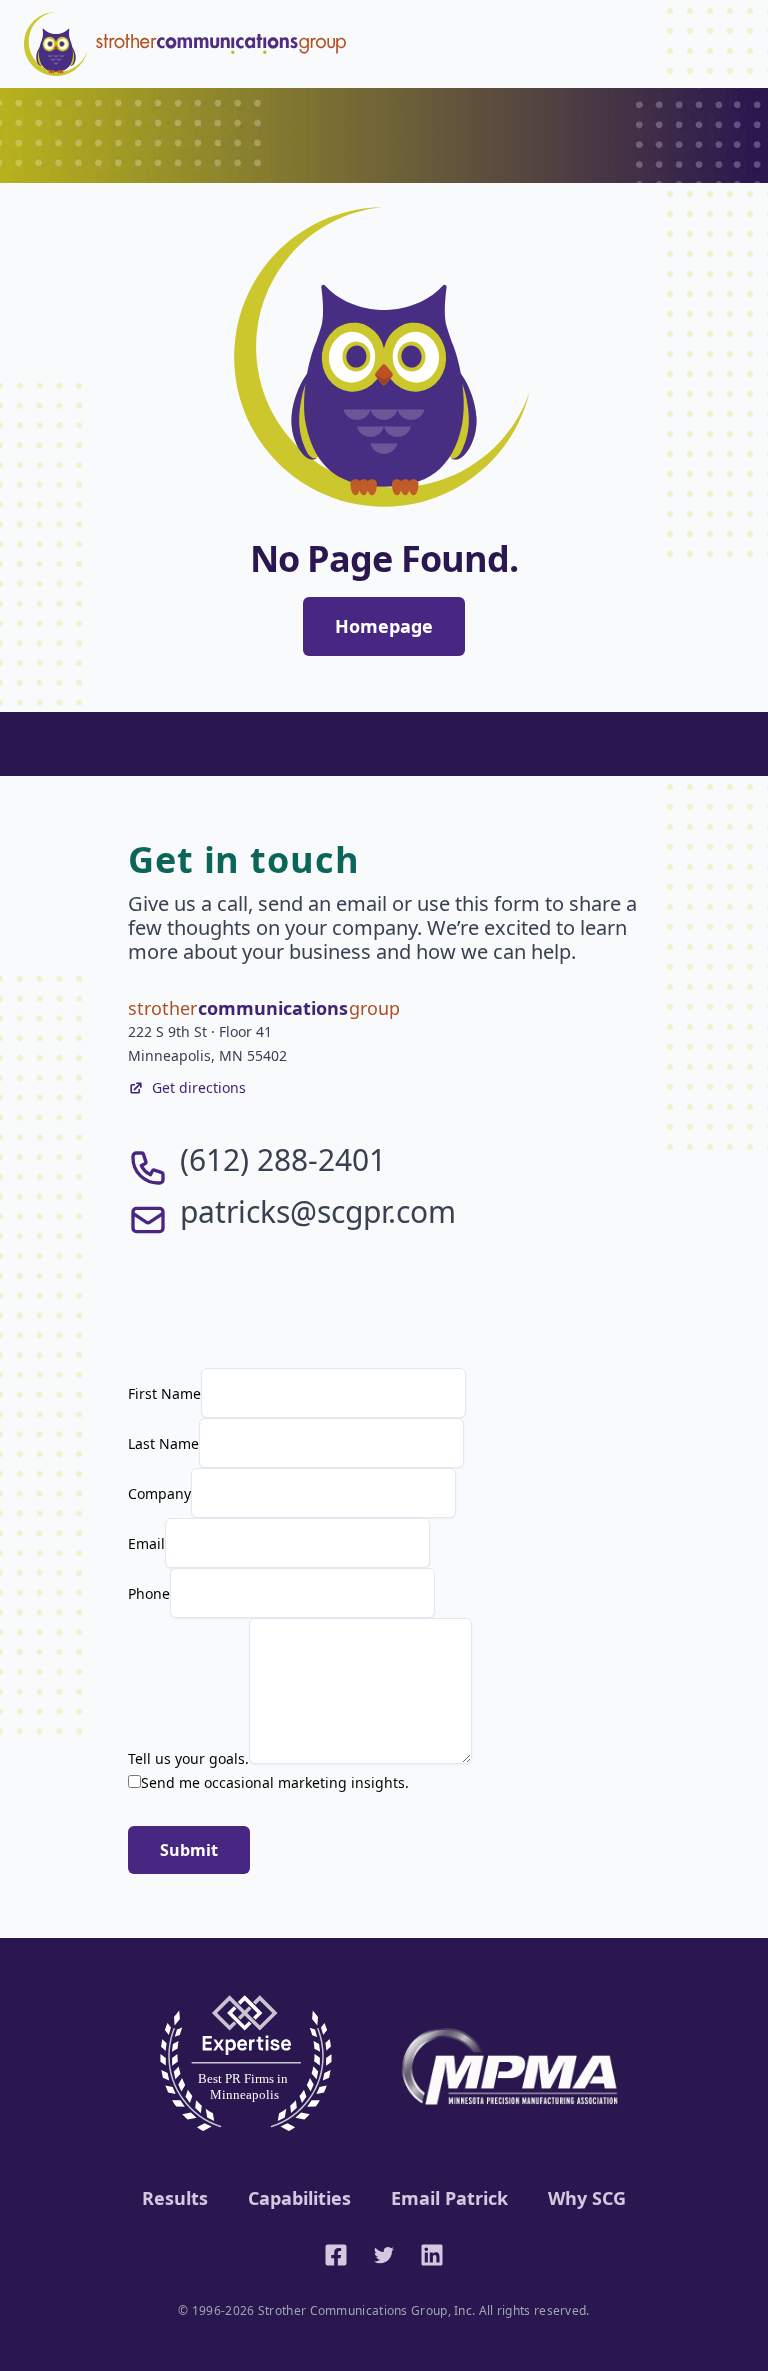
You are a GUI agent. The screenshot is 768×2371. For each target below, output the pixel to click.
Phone (149, 1593)
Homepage (384, 626)
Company (159, 1493)
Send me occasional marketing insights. (275, 1782)
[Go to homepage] (185, 44)
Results (175, 2198)
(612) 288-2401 (283, 1159)
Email (146, 1543)
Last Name (163, 1443)
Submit (189, 1850)
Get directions (199, 1087)
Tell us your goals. (188, 1758)
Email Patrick (449, 2198)
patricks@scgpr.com (318, 1211)
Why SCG (587, 2198)
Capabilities (299, 2198)
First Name (164, 1393)
